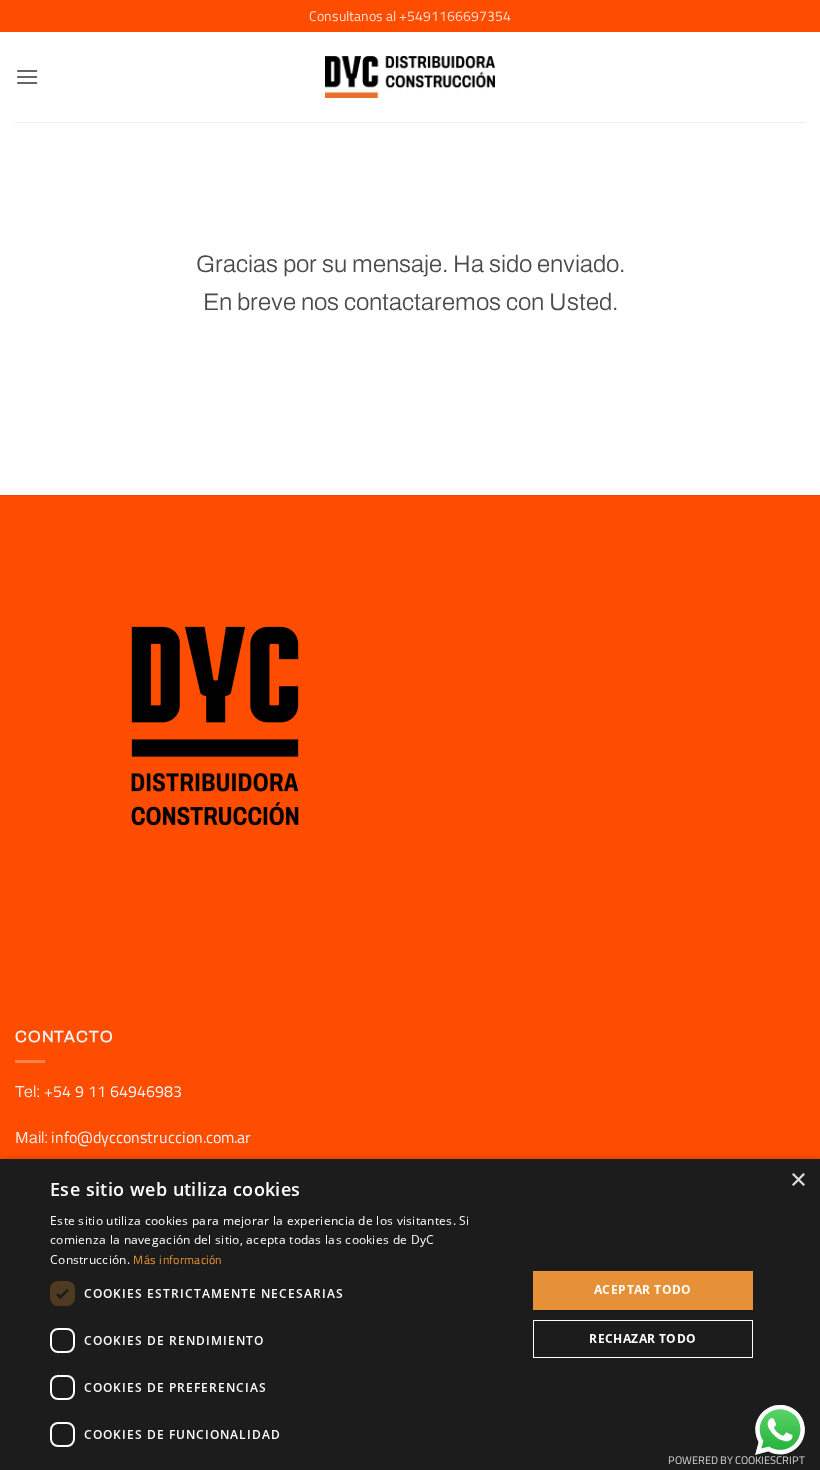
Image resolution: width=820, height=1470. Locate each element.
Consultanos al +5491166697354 (410, 15)
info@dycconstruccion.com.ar (151, 1137)
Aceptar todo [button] (643, 1289)
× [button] (797, 1180)
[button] (27, 76)
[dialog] (410, 1314)
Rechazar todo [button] (642, 1338)
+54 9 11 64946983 (111, 1091)
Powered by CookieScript (736, 1460)
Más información (177, 1259)
